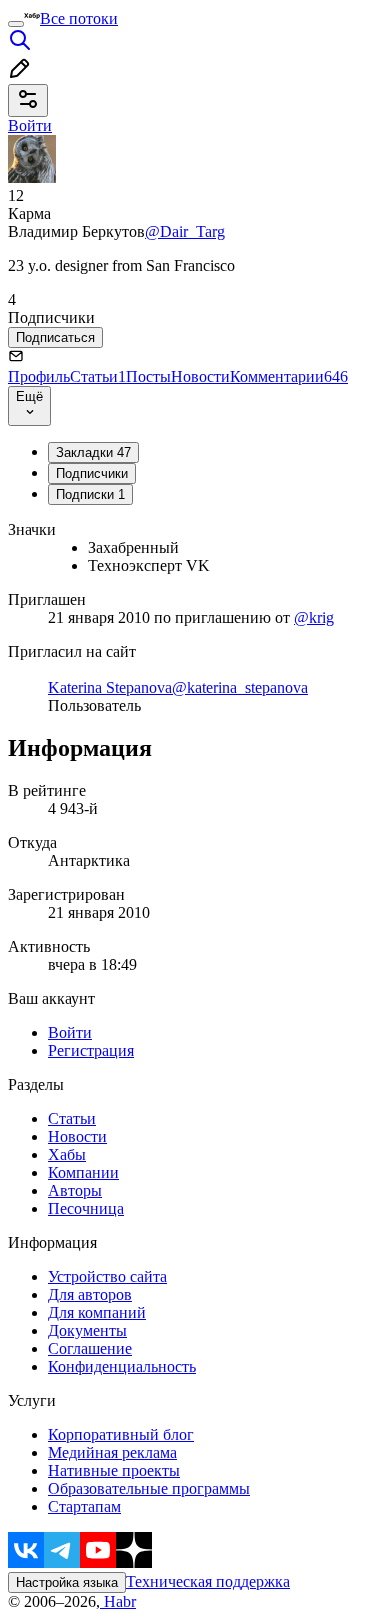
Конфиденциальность (122, 1366)
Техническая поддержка (208, 1581)
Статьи (98, 376)
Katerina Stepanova (110, 687)
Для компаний (97, 1312)
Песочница (86, 1208)
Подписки (90, 494)
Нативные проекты (114, 1470)
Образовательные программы (149, 1488)
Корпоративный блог (121, 1434)
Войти (70, 1032)
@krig (314, 617)
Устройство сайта (107, 1276)
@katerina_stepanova (240, 687)
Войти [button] (30, 125)
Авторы (75, 1190)
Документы (87, 1330)
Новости (200, 376)
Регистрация (91, 1050)
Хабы (67, 1154)
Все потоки (79, 18)
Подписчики (92, 473)
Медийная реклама (112, 1452)
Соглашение (90, 1348)
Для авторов (90, 1294)
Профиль (39, 376)
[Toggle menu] (16, 24)
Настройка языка (67, 1582)
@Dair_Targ (185, 231)
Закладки (93, 452)
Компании (83, 1172)
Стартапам (84, 1506)
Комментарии (289, 376)
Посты (148, 376)
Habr (118, 1601)
